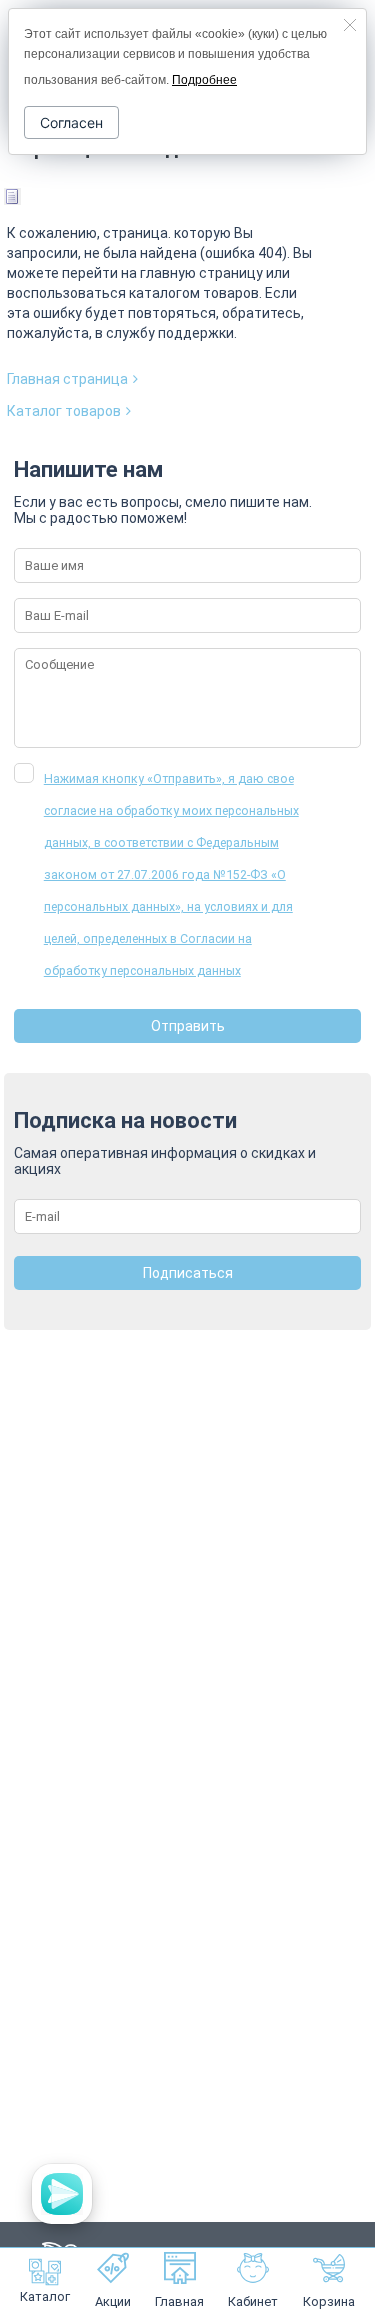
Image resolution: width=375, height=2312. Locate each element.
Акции (113, 2301)
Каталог (45, 2296)
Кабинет (253, 2301)
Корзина (329, 2301)
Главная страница (67, 379)
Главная (179, 2301)
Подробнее (204, 80)
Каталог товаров (64, 411)
